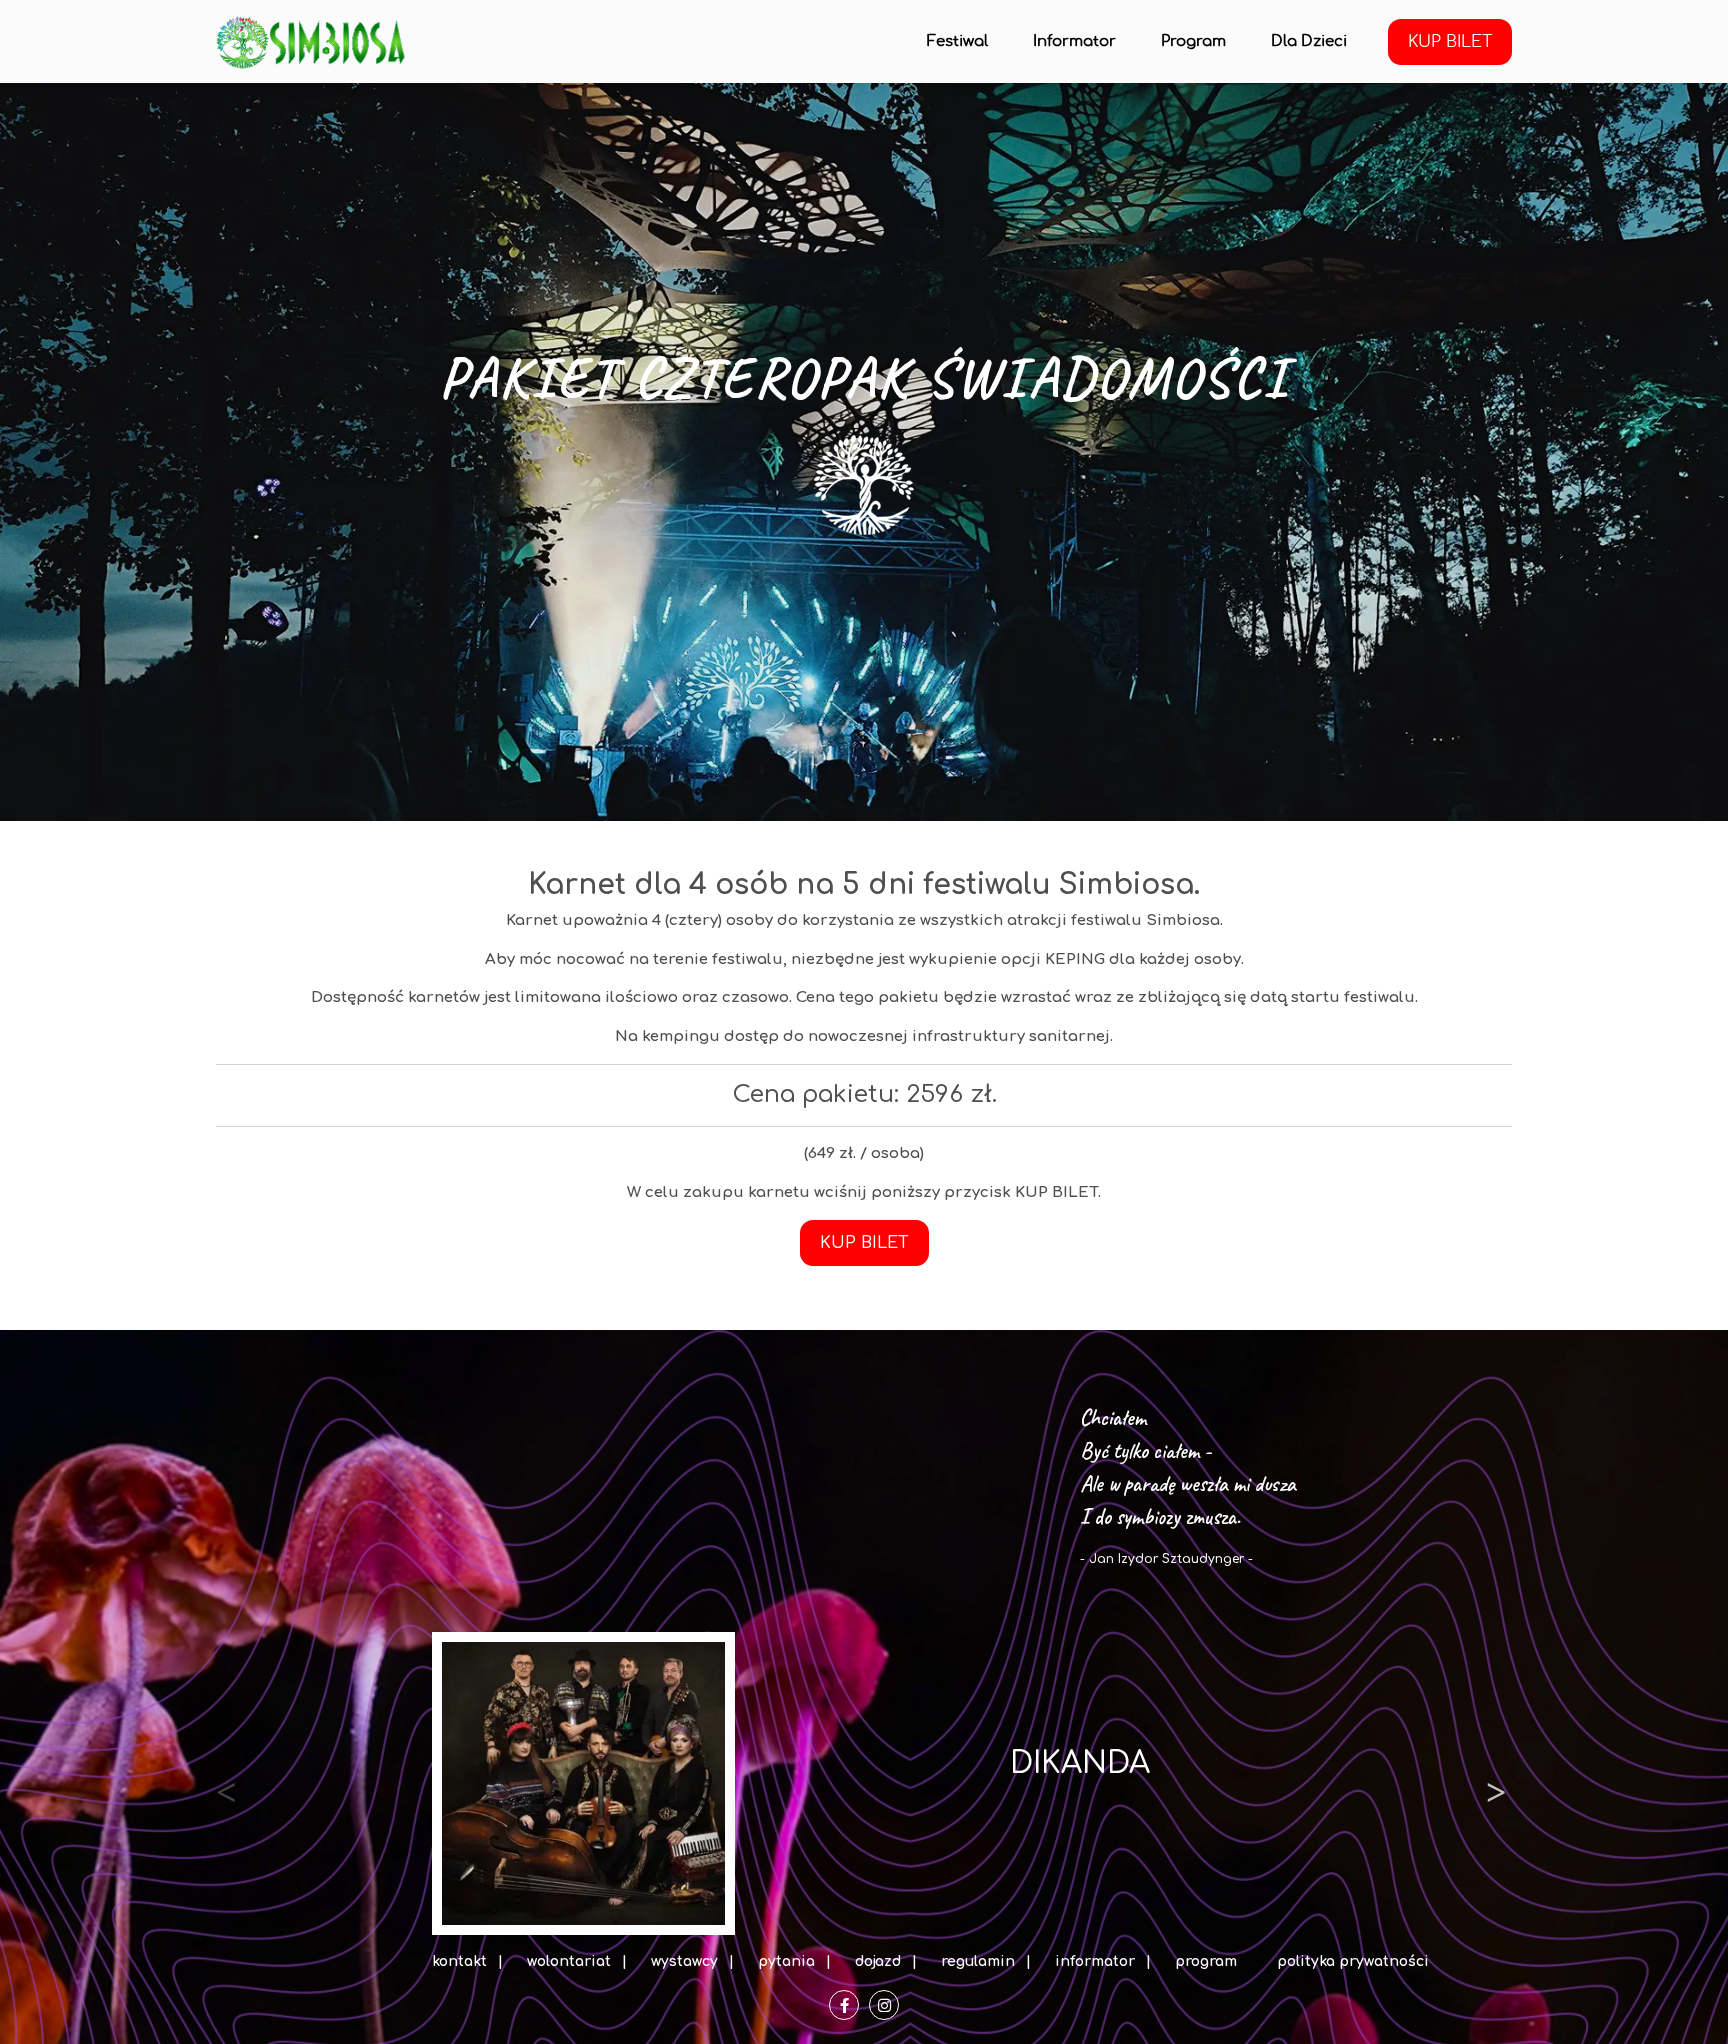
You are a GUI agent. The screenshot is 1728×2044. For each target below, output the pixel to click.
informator (1095, 1961)
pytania (786, 1961)
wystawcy (684, 1961)
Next (1496, 1784)
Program (1193, 41)
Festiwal (957, 41)
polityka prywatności (1353, 1961)
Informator (1074, 41)
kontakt (459, 1961)
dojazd (878, 1961)
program (1206, 1961)
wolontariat (569, 1961)
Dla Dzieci (1309, 41)
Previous (226, 1784)
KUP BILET (1450, 42)
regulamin (978, 1961)
